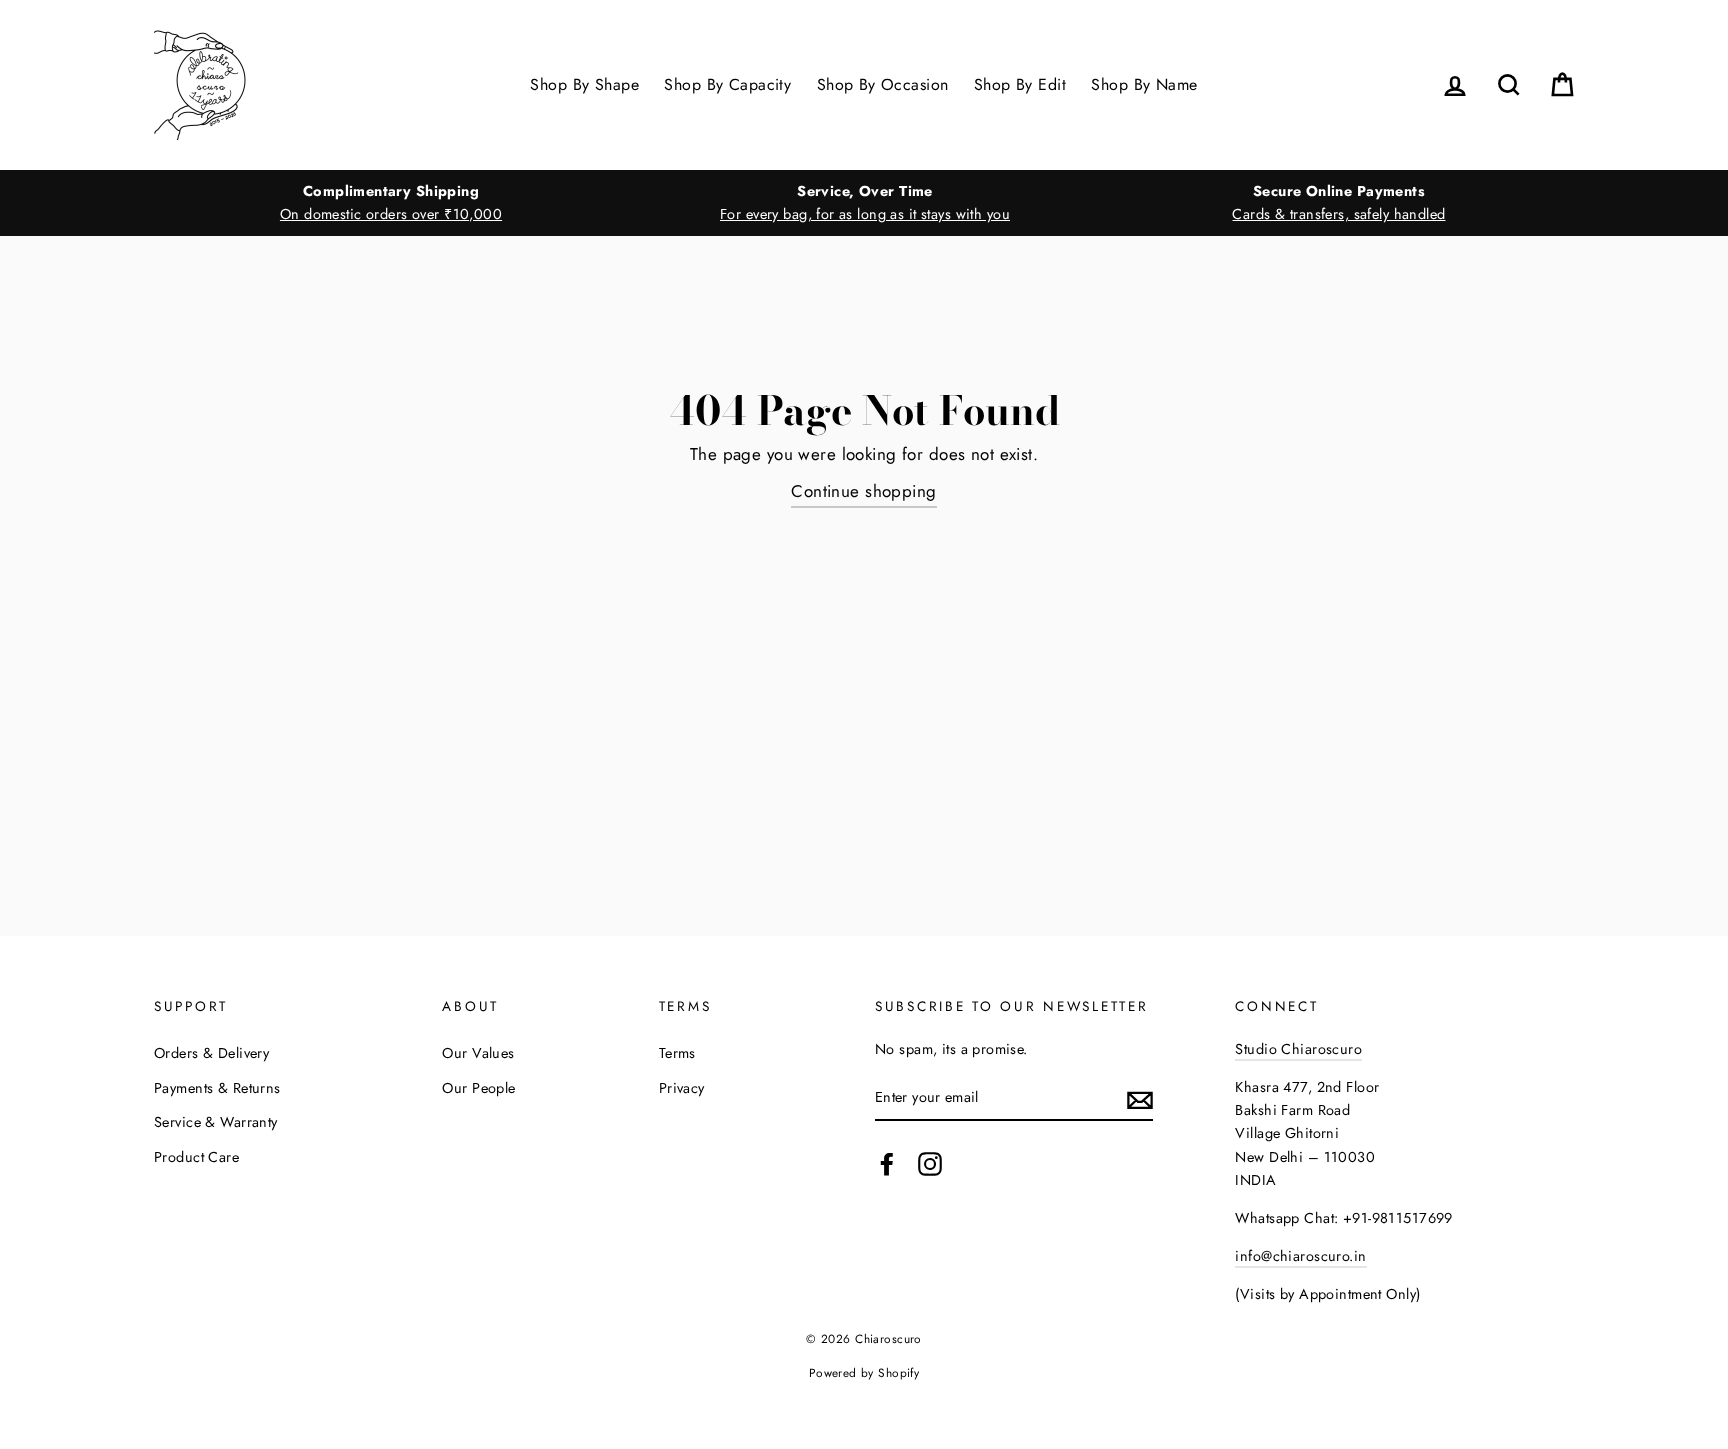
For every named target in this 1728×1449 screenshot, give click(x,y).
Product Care (196, 1157)
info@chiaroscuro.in (1300, 1256)
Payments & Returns (217, 1088)
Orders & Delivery (211, 1053)
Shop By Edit (1020, 84)
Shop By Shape (584, 84)
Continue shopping (863, 491)
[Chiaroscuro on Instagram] (930, 1163)
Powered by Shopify (864, 1372)
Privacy (682, 1088)
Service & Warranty (216, 1122)
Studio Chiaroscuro (1298, 1049)
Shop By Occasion (883, 84)
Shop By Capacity (727, 84)
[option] (391, 203)
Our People (478, 1088)
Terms (677, 1053)
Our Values (478, 1053)
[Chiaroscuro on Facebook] (887, 1163)
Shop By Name (1144, 84)
